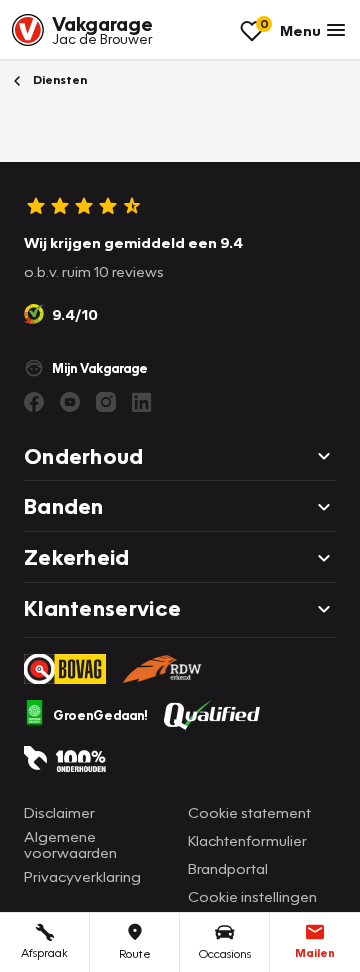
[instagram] (106, 402)
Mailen (315, 952)
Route (135, 953)
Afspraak (44, 952)
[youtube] (70, 402)
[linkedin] (142, 402)
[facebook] (34, 402)
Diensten (58, 79)
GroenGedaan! (100, 715)
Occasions (225, 953)
